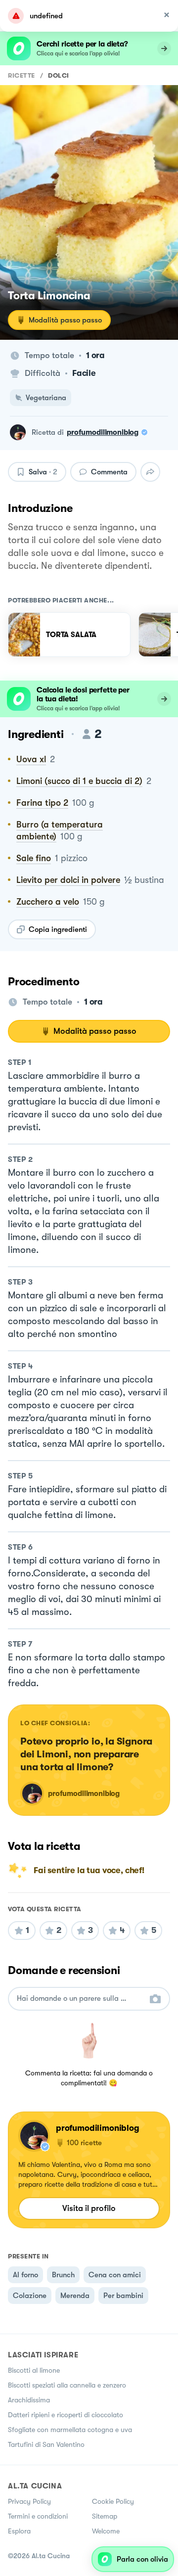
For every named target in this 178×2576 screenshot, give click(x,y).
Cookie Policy (113, 2501)
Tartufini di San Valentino (46, 2444)
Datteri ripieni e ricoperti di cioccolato (66, 2415)
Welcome (106, 2531)
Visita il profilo (89, 2208)
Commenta (109, 472)
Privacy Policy (29, 2501)
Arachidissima (29, 2400)
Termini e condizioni (38, 2516)
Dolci (59, 75)
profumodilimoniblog (103, 432)
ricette (22, 75)
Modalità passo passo (65, 320)
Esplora (19, 2531)
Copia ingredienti (58, 929)
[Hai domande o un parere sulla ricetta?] (80, 1999)
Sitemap (105, 2516)
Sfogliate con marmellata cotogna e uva (70, 2430)
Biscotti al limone (34, 2370)
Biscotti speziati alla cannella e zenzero (67, 2385)
